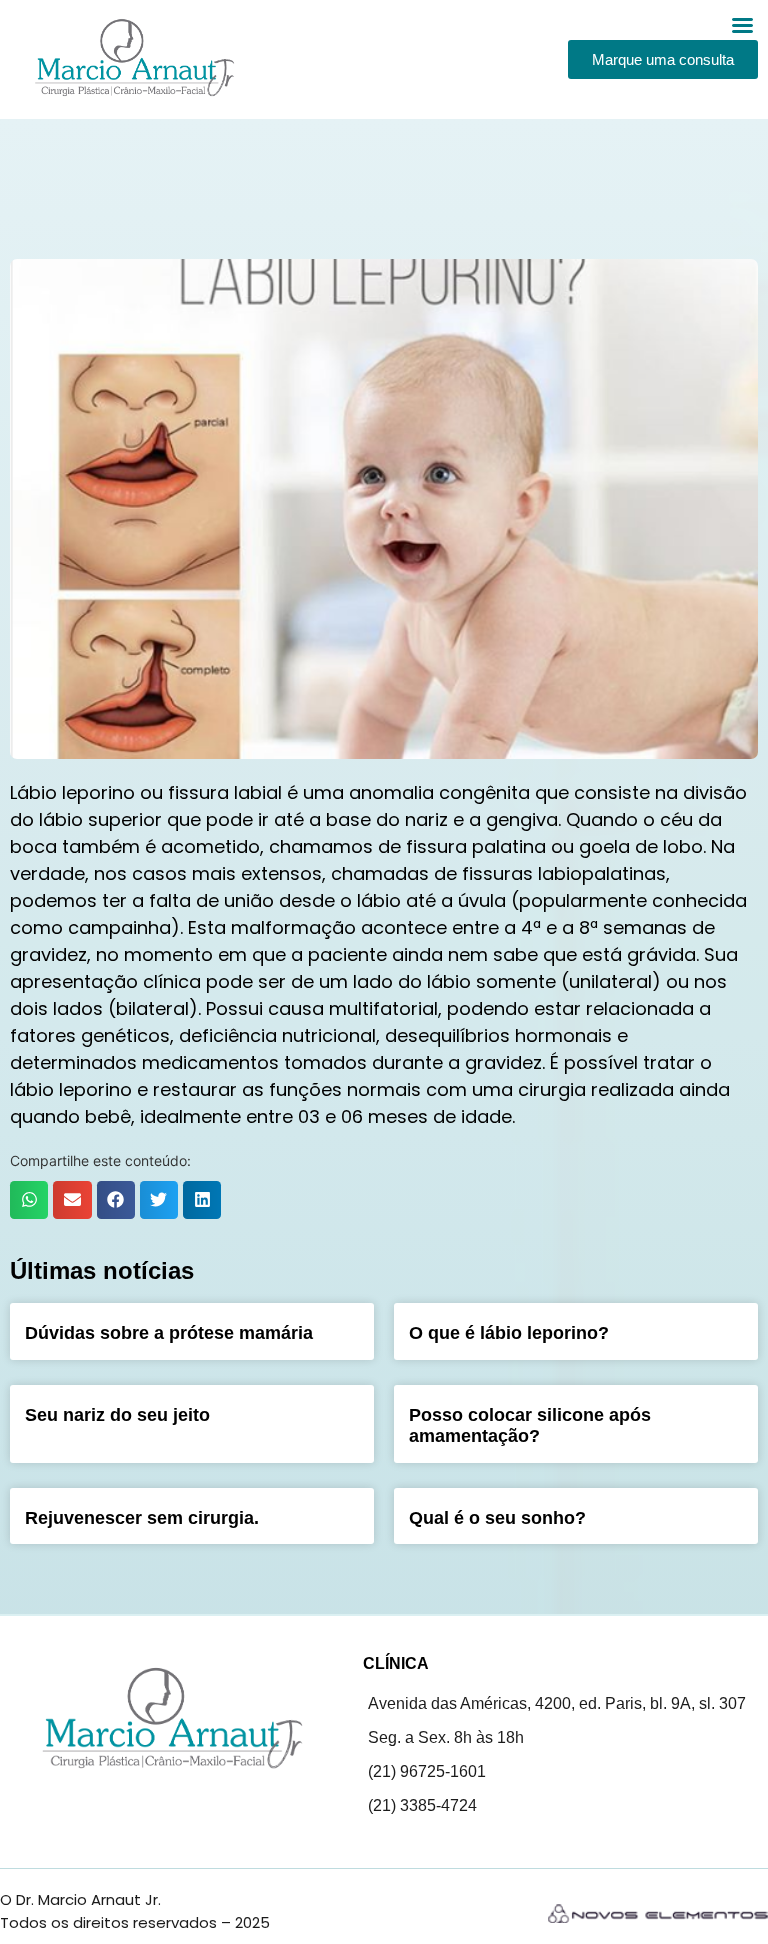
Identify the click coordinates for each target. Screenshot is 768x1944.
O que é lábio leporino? (509, 1333)
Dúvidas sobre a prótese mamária (169, 1333)
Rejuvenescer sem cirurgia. (142, 1518)
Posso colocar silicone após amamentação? (530, 1426)
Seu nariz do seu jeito (117, 1415)
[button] (29, 1200)
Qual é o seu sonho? (497, 1518)
